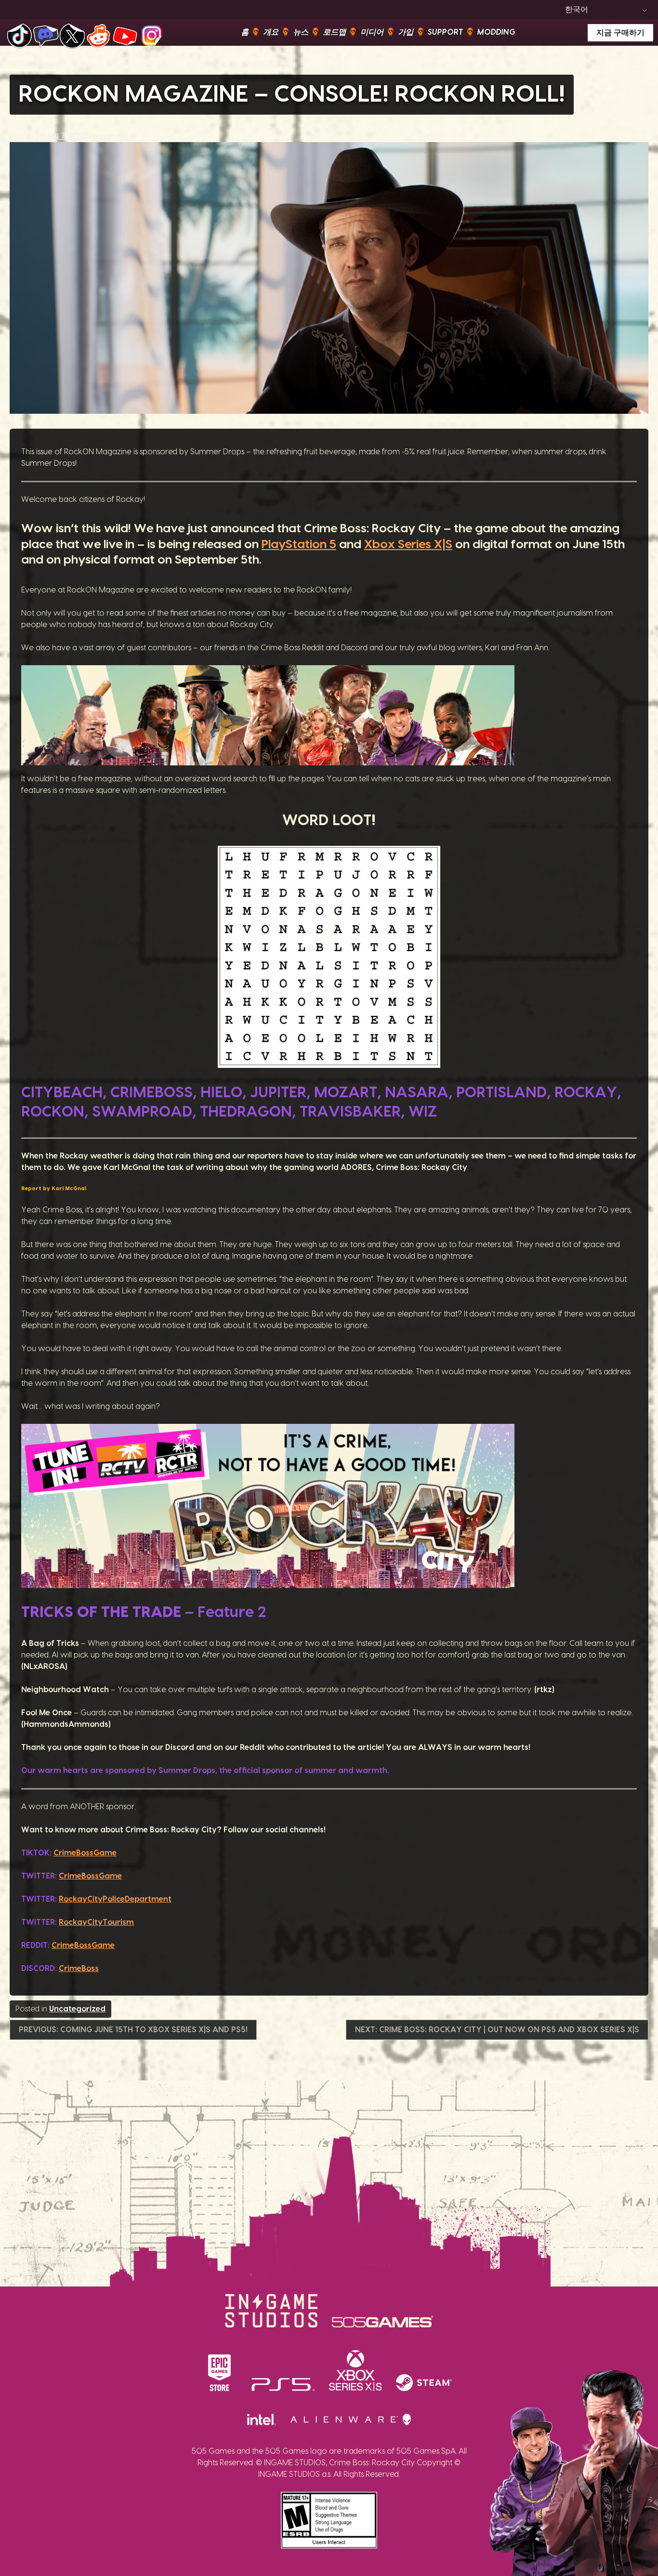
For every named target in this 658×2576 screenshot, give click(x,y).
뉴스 (301, 32)
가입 (406, 32)
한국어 (577, 10)
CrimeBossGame (85, 1853)
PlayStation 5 (299, 545)
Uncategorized (77, 2009)
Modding (496, 32)
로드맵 (334, 32)
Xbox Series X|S (408, 545)
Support (445, 32)
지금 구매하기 (620, 33)
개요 (271, 32)
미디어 (372, 32)
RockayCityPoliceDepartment (115, 1899)
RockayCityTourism (96, 1922)
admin (112, 136)
